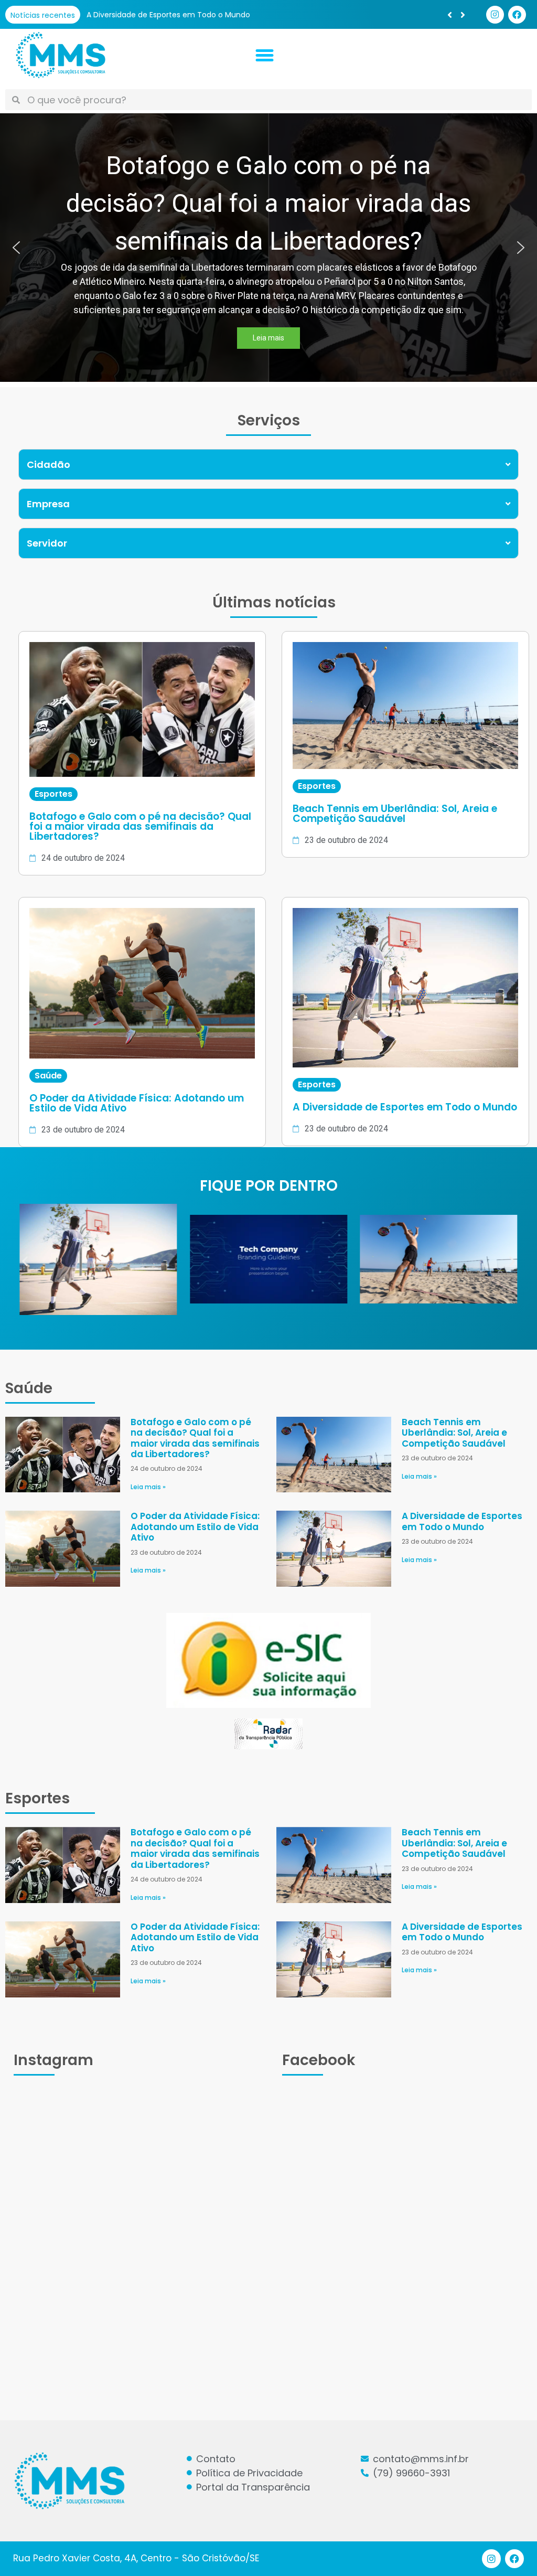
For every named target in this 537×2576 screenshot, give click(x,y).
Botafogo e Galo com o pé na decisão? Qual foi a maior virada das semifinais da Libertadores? (260, 15)
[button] (463, 15)
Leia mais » (148, 1487)
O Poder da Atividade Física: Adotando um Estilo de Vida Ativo (195, 1527)
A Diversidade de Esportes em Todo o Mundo (462, 1521)
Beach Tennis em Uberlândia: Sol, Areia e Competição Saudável (454, 1433)
